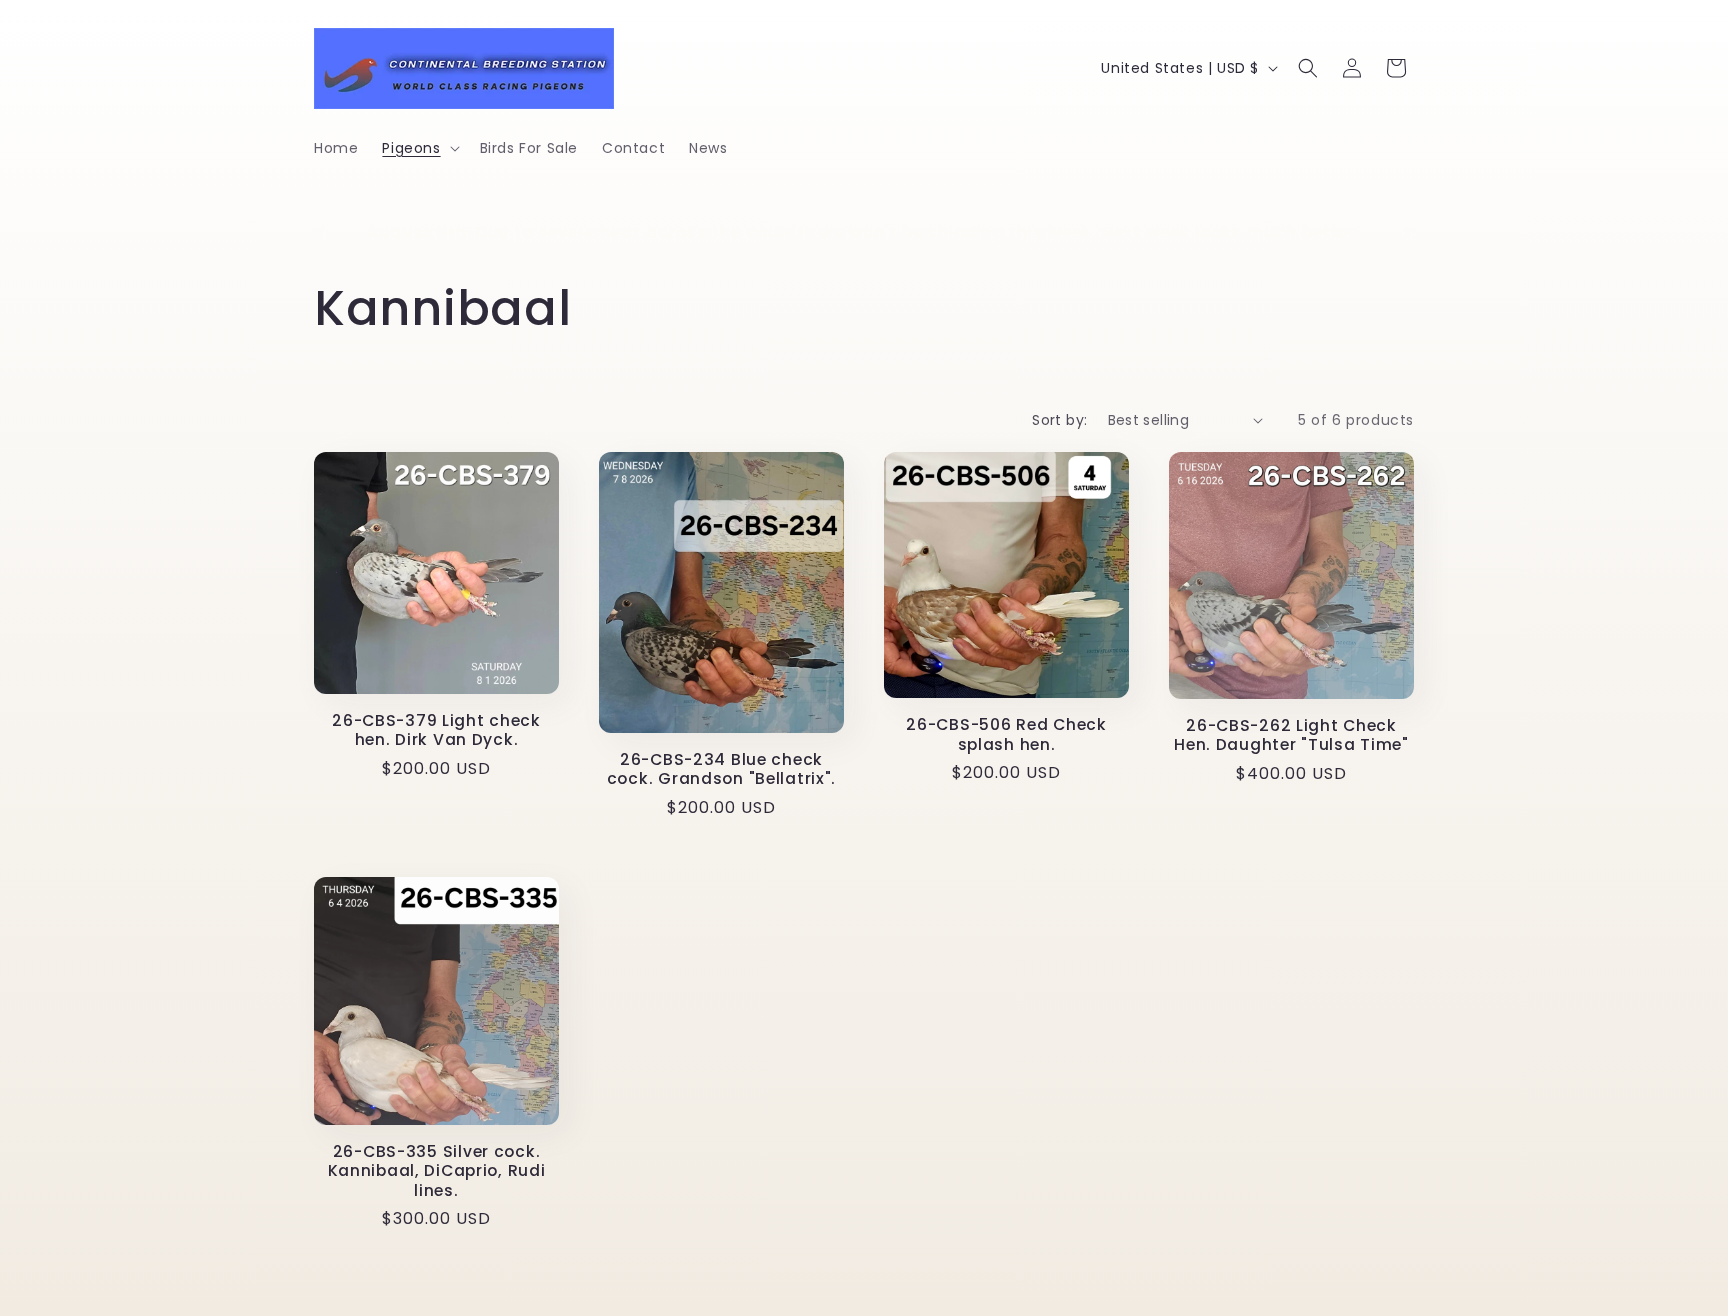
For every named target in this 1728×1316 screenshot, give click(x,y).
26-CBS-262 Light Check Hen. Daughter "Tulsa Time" (1291, 735)
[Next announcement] (1407, 233)
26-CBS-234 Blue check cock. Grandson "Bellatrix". (721, 769)
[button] (418, 148)
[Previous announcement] (321, 233)
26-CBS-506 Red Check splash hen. (1006, 734)
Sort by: (1059, 420)
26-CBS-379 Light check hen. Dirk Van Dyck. (436, 730)
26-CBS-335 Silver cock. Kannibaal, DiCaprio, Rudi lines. (437, 1171)
